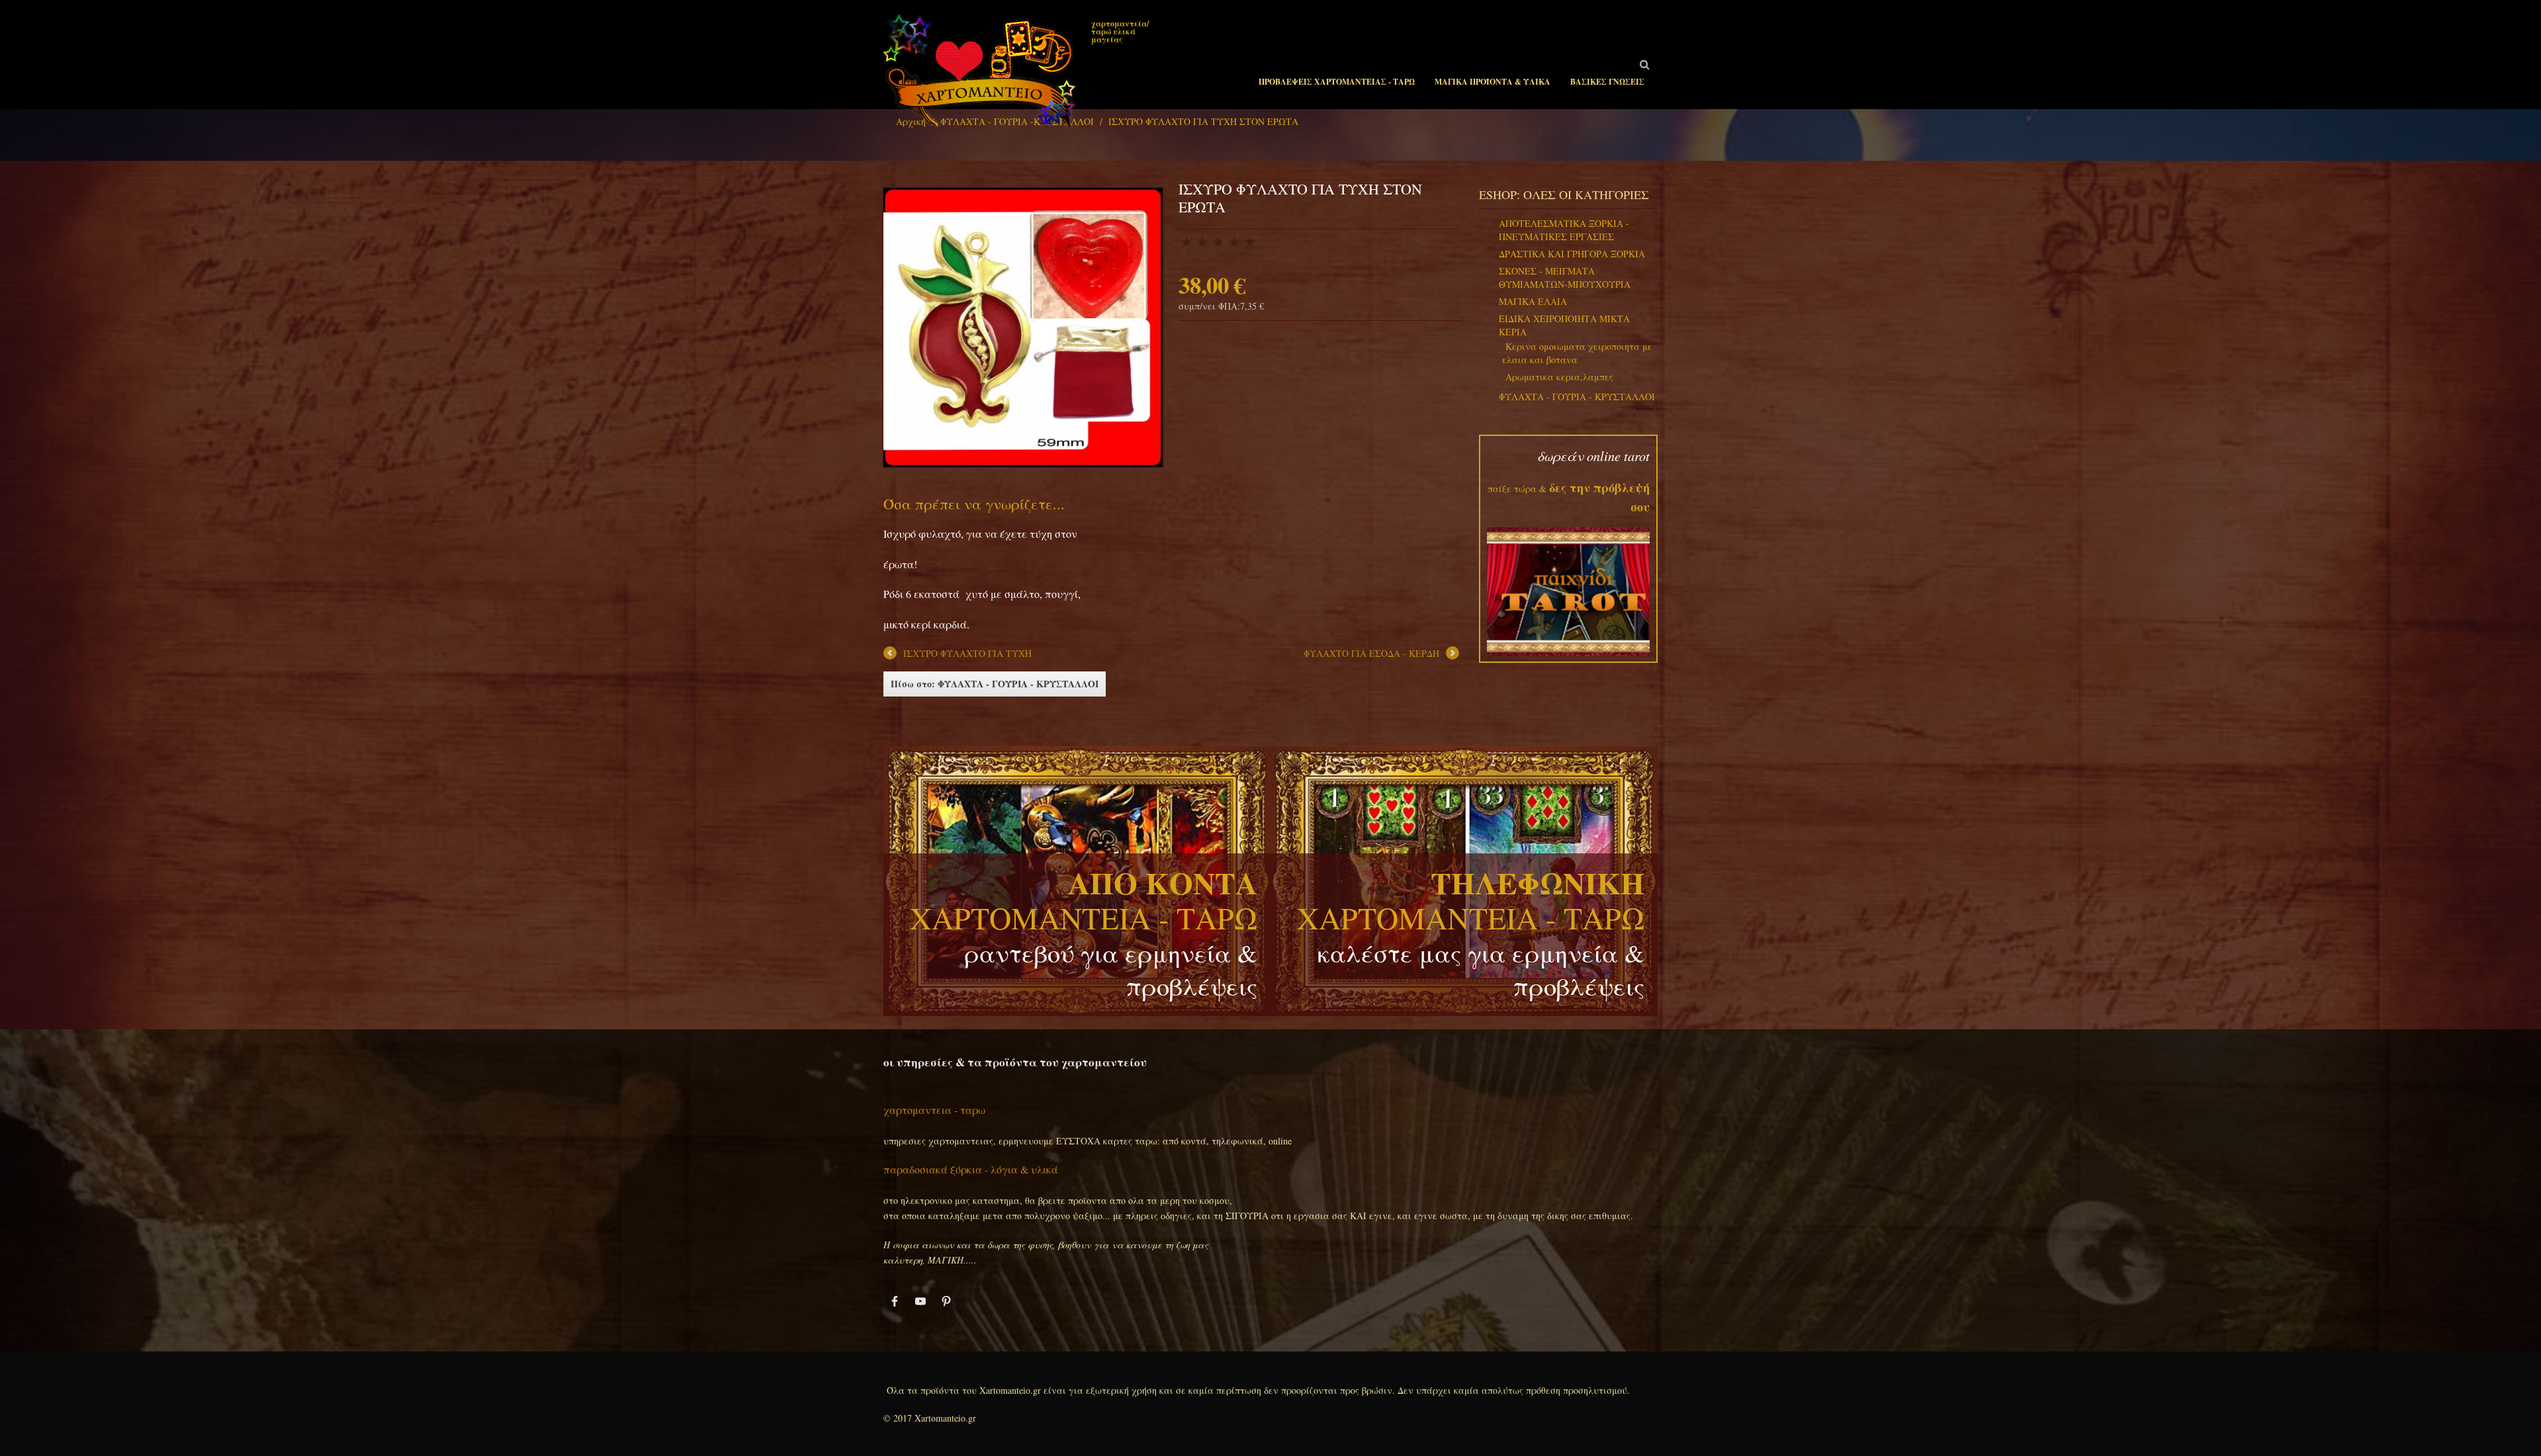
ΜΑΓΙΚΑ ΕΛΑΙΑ (1533, 301)
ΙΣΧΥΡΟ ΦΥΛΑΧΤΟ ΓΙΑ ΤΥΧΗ (967, 653)
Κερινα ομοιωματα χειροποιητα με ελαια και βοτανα (1577, 353)
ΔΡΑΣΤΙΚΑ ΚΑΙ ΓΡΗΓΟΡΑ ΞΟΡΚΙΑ (1572, 254)
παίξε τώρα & (1517, 489)
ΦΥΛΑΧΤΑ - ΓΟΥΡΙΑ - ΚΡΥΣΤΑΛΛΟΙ (1577, 397)
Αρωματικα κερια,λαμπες (1559, 377)
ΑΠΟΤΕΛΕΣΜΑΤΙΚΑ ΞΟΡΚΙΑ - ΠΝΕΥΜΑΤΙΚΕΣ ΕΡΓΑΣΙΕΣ (1564, 230)
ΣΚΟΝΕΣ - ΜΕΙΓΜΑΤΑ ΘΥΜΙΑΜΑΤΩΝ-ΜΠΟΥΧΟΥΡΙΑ (1565, 278)
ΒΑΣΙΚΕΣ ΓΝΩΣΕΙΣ (1607, 82)
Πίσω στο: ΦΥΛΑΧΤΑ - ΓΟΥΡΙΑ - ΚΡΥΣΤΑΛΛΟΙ (995, 684)
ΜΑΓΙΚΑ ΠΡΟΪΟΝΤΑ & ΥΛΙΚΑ (1493, 82)
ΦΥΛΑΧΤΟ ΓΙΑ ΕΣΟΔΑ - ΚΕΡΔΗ (1371, 653)
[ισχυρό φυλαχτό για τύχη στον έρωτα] (1023, 326)
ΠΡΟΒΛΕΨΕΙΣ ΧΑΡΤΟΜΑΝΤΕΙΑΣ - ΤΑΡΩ (1337, 82)
